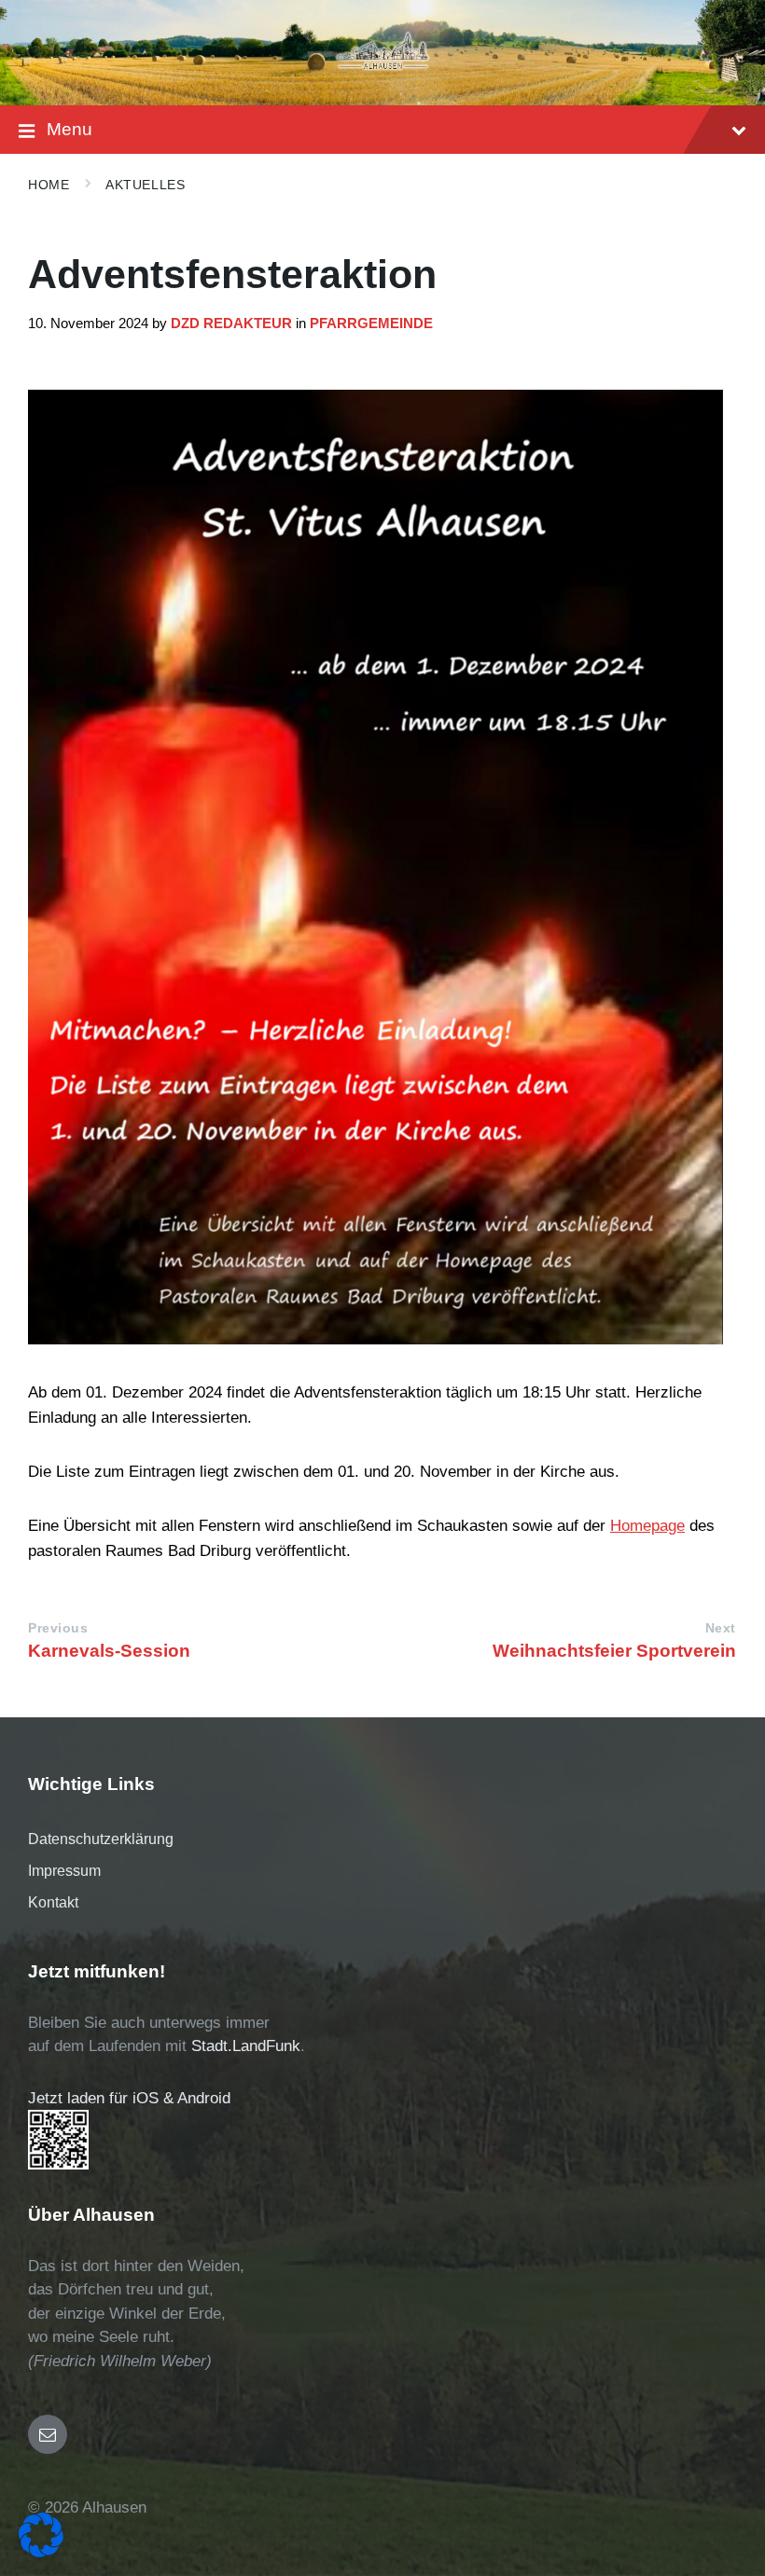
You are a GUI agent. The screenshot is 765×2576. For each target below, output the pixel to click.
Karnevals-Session (109, 1651)
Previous (58, 1628)
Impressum (64, 1871)
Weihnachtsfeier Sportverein (614, 1651)
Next (721, 1628)
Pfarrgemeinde (371, 324)
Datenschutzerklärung (101, 1839)
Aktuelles (145, 185)
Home (49, 185)
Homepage (647, 1526)
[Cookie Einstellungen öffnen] (41, 2552)
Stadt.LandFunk (246, 2046)
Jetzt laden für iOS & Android (129, 2098)
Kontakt (53, 1902)
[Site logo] (383, 69)
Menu (70, 129)
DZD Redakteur (231, 324)
